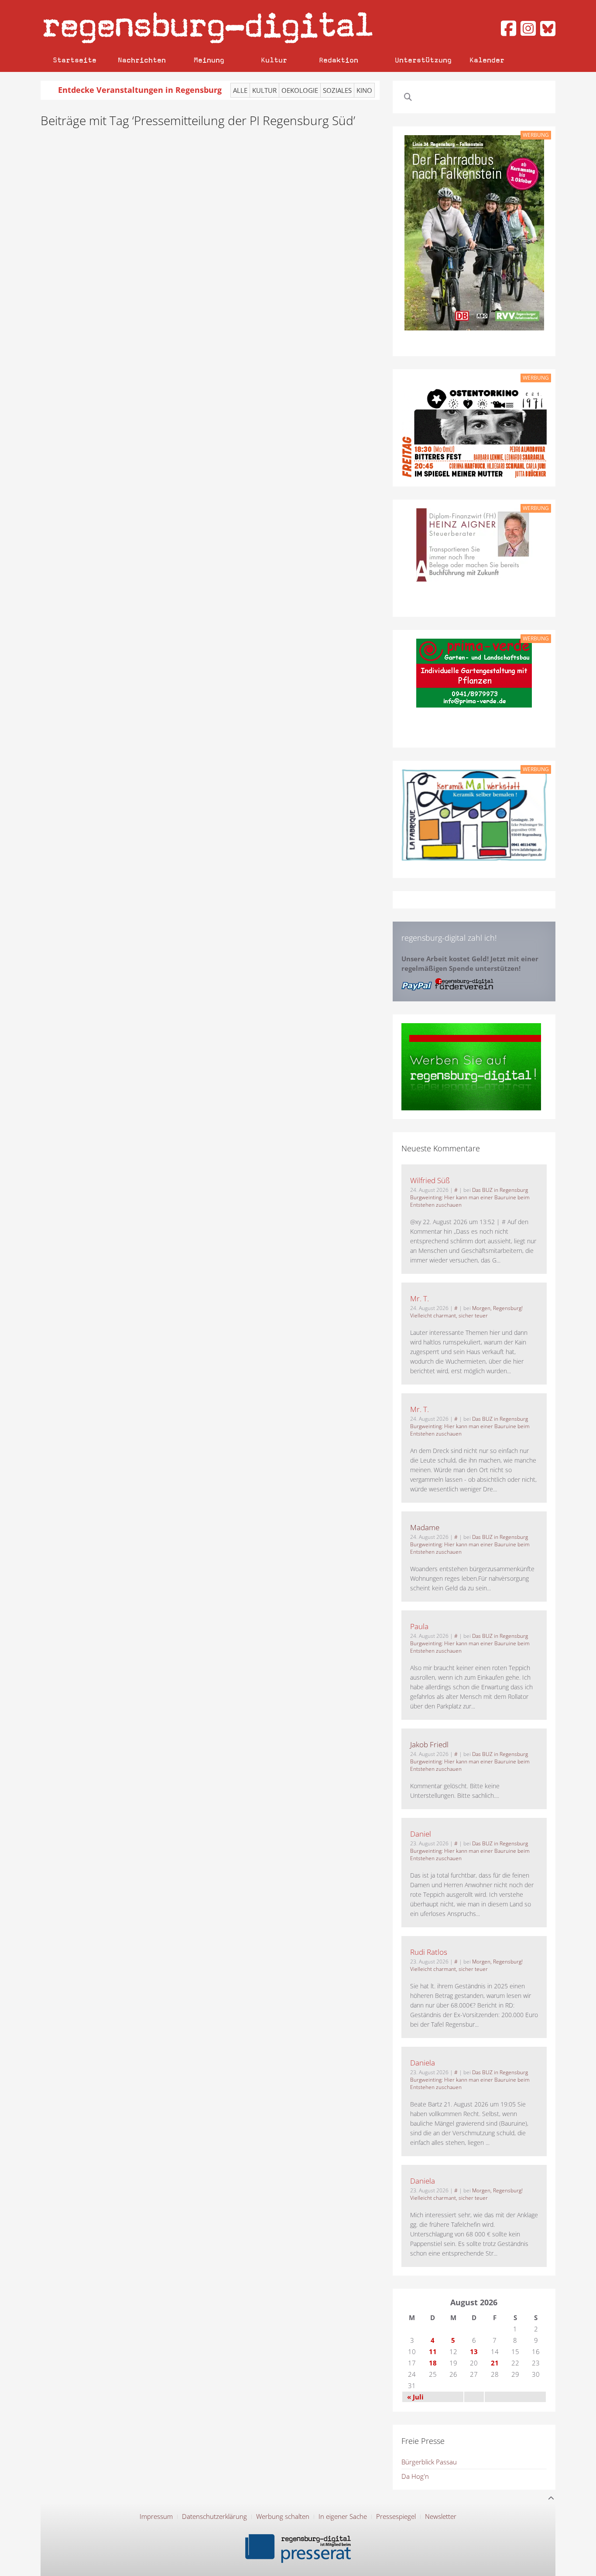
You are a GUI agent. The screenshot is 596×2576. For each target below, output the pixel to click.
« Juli (415, 2397)
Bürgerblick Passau (429, 2462)
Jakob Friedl (429, 1744)
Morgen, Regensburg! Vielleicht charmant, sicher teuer (466, 1312)
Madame (425, 1527)
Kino (364, 90)
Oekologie (300, 90)
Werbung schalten (283, 2516)
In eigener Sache (343, 2516)
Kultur (274, 60)
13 (474, 2351)
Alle (240, 90)
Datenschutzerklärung (214, 2516)
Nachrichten (142, 60)
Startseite (75, 60)
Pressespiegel (396, 2516)
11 (433, 2351)
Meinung (209, 60)
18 (433, 2363)
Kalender (487, 60)
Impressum (156, 2516)
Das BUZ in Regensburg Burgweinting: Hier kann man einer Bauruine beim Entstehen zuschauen (470, 1197)
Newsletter (441, 2516)
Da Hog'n (415, 2476)
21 (495, 2363)
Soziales (337, 90)
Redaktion (339, 60)
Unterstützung (423, 60)
